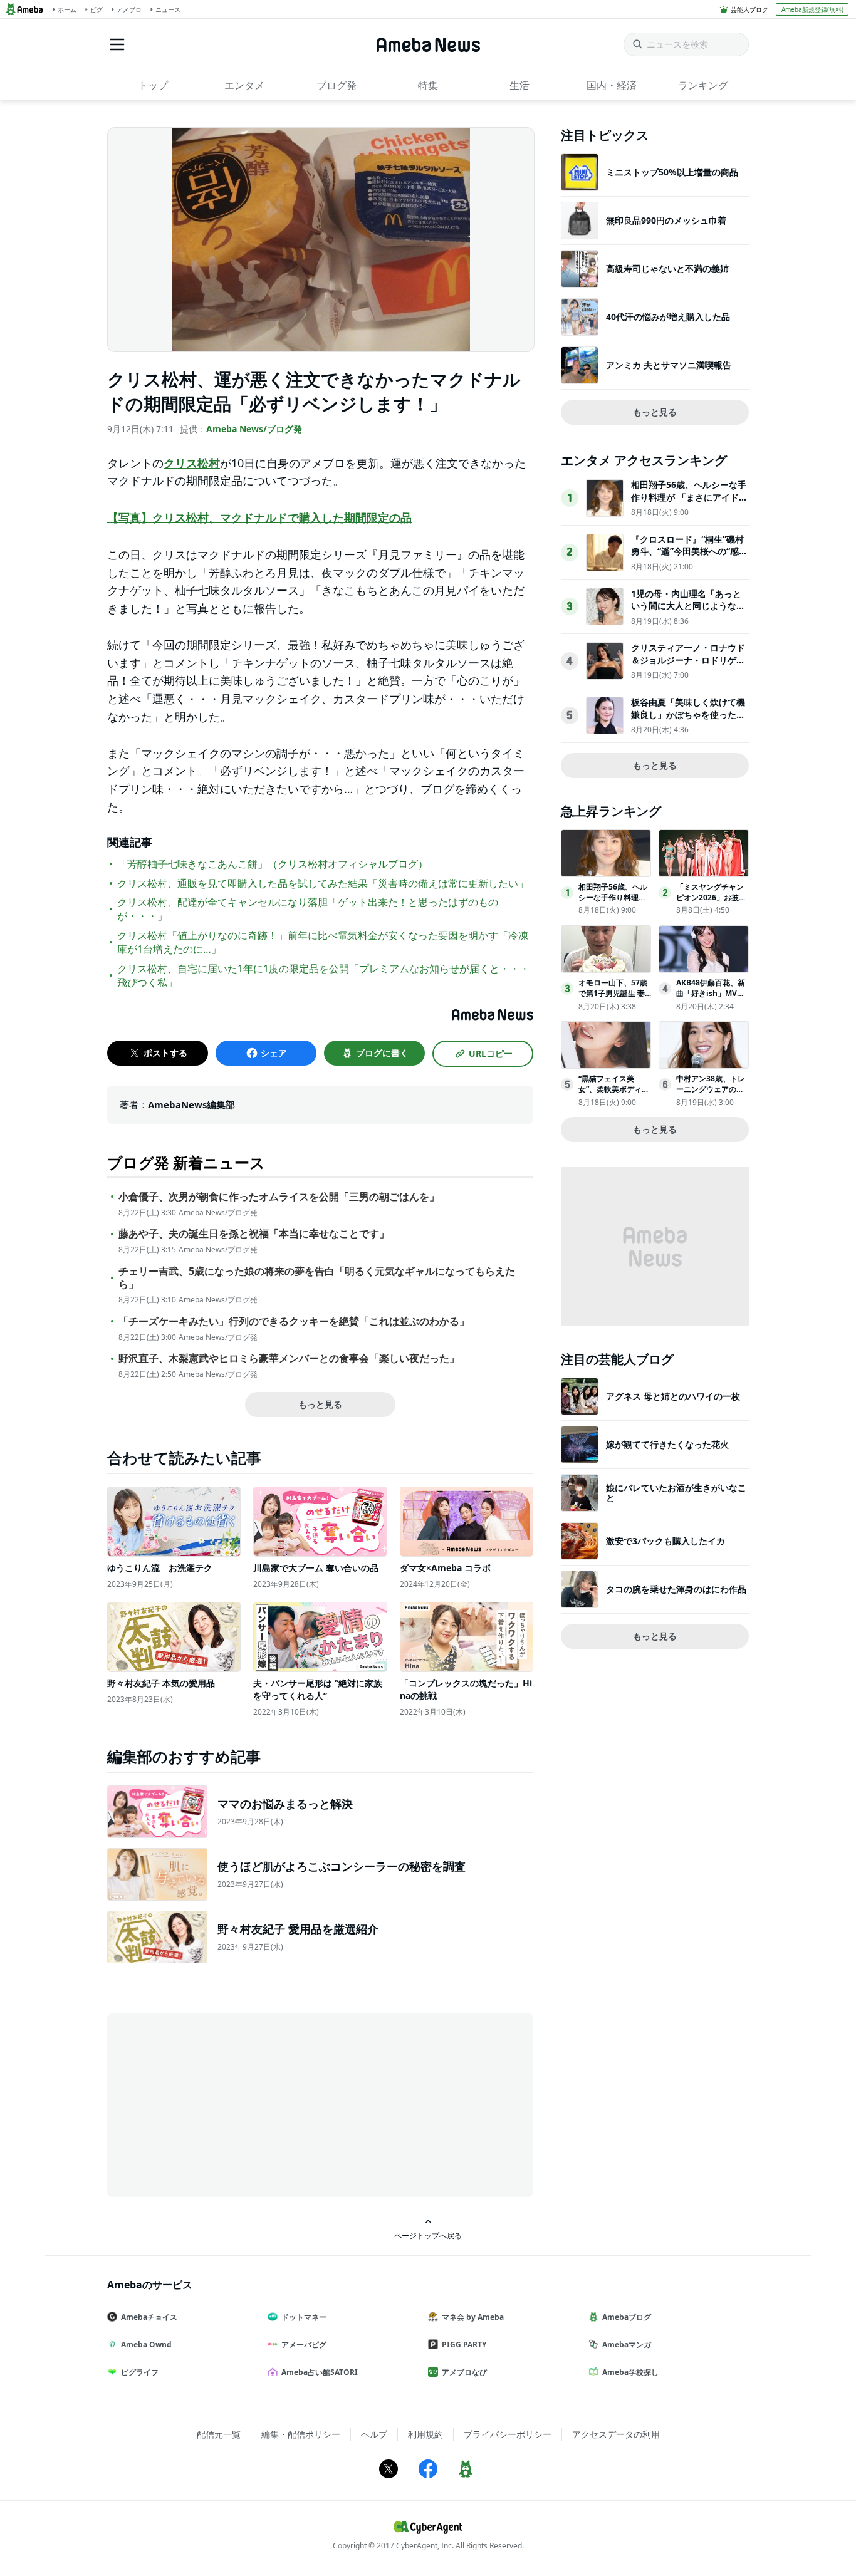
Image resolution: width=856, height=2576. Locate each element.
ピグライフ (140, 2372)
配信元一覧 (219, 2434)
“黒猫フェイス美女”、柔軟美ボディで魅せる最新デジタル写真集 (614, 1094)
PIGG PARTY (464, 2345)
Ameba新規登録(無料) (812, 9)
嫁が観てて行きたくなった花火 (667, 1444)
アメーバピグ (304, 2345)
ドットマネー (304, 2317)
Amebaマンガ (627, 2345)
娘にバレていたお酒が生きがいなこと (676, 1493)
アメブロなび (464, 2372)
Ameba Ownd (146, 2345)
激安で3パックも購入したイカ (665, 1541)
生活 (519, 85)
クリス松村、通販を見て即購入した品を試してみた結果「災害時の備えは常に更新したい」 (323, 883)
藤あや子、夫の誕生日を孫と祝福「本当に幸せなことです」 (254, 1234)
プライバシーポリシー (508, 2434)
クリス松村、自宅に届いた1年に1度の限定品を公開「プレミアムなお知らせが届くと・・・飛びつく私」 (323, 975)
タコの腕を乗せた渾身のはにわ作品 (676, 1589)
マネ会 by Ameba (473, 2317)
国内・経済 (612, 85)
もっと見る (320, 1404)
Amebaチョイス (149, 2317)
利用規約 (425, 2434)
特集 (428, 85)
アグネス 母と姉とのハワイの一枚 (673, 1396)
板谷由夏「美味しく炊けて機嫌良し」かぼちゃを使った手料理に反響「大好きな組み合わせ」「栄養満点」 (688, 720)
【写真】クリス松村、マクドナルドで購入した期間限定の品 (259, 517)
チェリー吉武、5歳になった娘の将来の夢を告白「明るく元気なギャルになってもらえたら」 (317, 1278)
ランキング (703, 85)
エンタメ (244, 85)
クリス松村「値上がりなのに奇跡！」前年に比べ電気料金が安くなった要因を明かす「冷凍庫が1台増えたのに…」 (323, 942)
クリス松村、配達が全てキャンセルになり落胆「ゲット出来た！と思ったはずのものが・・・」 (308, 909)
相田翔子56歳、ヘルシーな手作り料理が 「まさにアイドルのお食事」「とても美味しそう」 (689, 503)
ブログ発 (337, 85)
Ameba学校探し (630, 2372)
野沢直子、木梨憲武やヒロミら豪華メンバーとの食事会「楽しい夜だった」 (289, 1358)
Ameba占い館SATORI (320, 2372)
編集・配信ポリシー (301, 2434)
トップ (153, 85)
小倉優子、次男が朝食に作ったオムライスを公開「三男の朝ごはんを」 (279, 1197)
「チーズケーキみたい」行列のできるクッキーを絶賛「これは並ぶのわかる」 (294, 1322)
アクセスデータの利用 (616, 2434)
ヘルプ (374, 2434)
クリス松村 (192, 463)
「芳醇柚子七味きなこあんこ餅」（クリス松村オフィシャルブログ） (273, 864)
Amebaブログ (627, 2317)
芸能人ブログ (749, 9)
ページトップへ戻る (428, 2235)
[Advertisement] (220, 2104)
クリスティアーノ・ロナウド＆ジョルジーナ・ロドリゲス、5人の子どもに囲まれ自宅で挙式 (688, 666)
